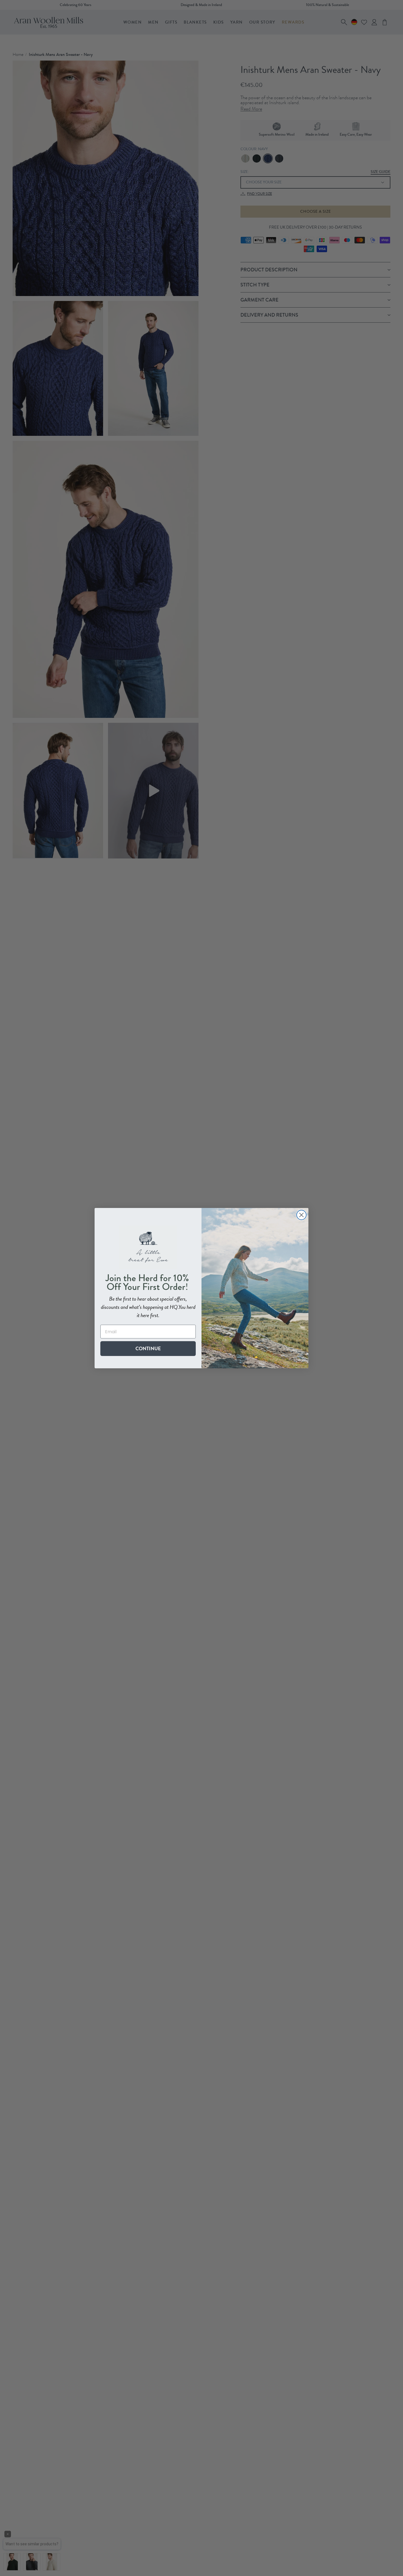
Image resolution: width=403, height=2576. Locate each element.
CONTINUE (148, 1348)
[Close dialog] (301, 1215)
